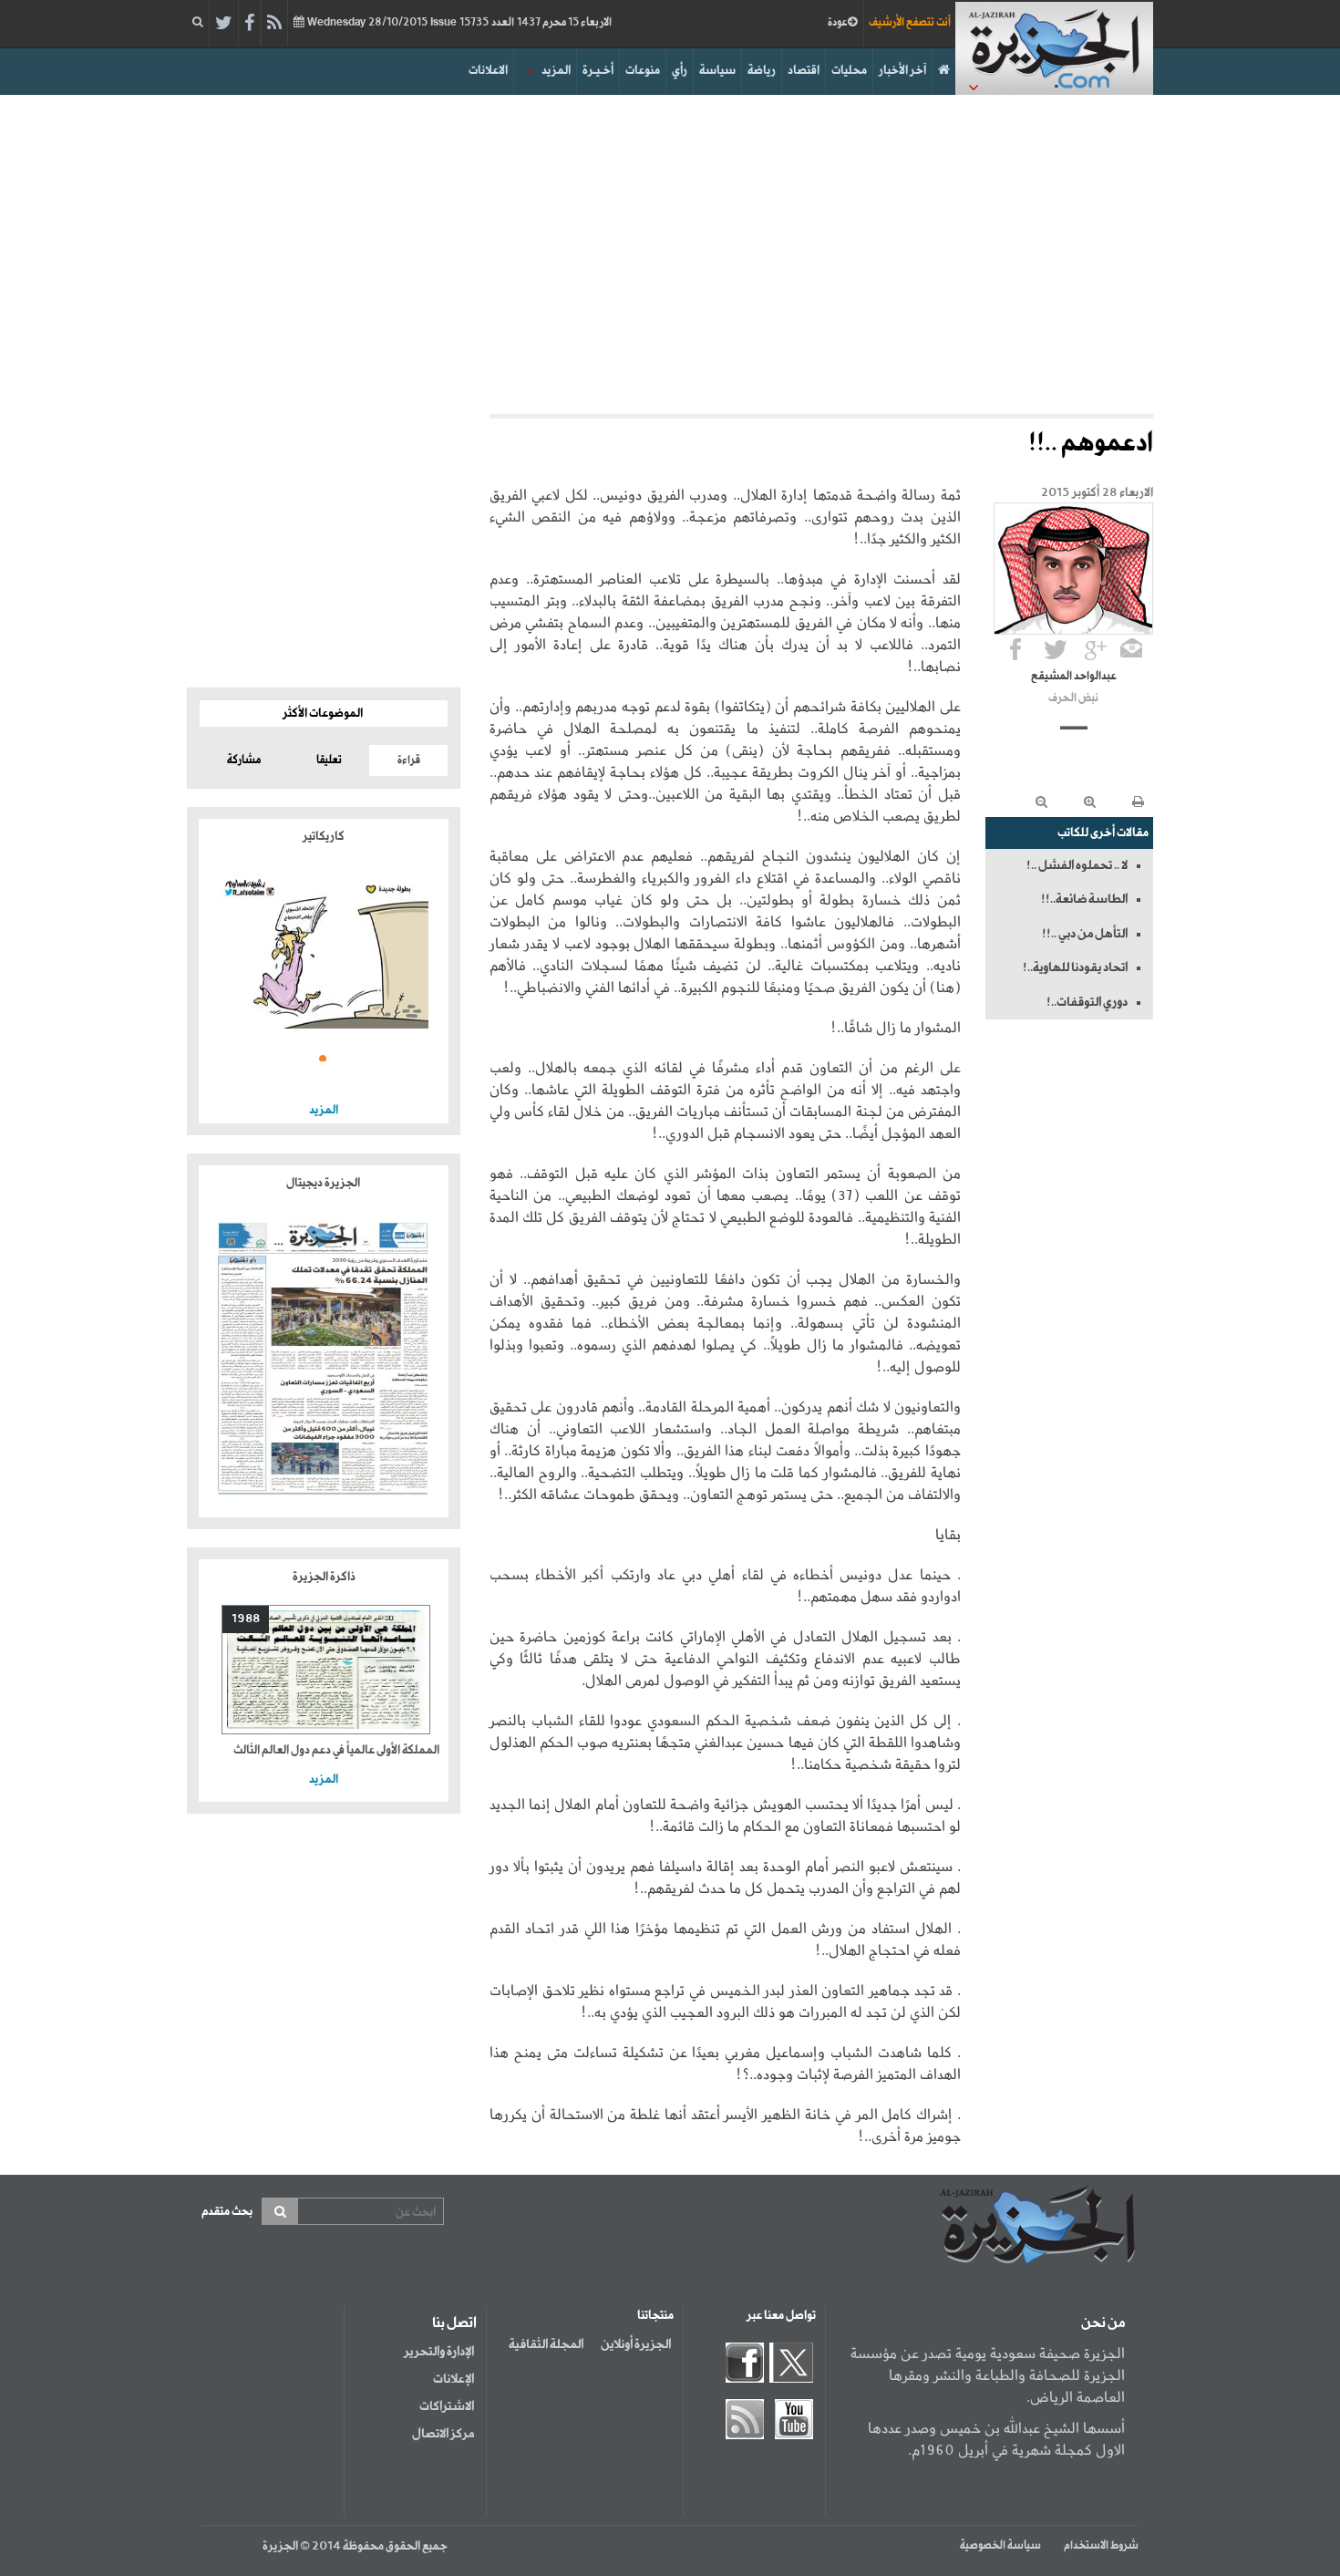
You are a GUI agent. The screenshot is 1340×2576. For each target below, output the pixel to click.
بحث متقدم (227, 2212)
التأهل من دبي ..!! (1085, 934)
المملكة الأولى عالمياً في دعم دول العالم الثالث (336, 1750)
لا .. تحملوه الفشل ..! (1077, 865)
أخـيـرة (598, 71)
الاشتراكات (447, 2406)
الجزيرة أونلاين (636, 2344)
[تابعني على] (1096, 649)
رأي (680, 71)
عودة (838, 23)
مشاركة (244, 760)
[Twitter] (224, 24)
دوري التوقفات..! (1087, 1002)
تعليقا (329, 760)
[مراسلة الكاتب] (1131, 649)
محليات (849, 71)
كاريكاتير (324, 837)
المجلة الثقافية (546, 2344)
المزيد (556, 71)
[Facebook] (249, 24)
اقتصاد (804, 71)
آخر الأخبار (902, 71)
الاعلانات (488, 71)
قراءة (409, 760)
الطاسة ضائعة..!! (1084, 899)
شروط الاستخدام (1101, 2546)
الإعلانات (454, 2379)
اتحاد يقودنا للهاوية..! (1075, 967)
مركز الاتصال (443, 2434)
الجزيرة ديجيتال (324, 1183)
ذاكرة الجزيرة (324, 1577)
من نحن (1103, 2323)
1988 (246, 1619)
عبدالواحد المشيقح (1074, 677)
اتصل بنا (454, 2323)
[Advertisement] (670, 250)
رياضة (762, 71)
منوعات (643, 71)
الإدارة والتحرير (439, 2352)
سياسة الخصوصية (1000, 2546)
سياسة (717, 71)
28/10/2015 (458, 23)
